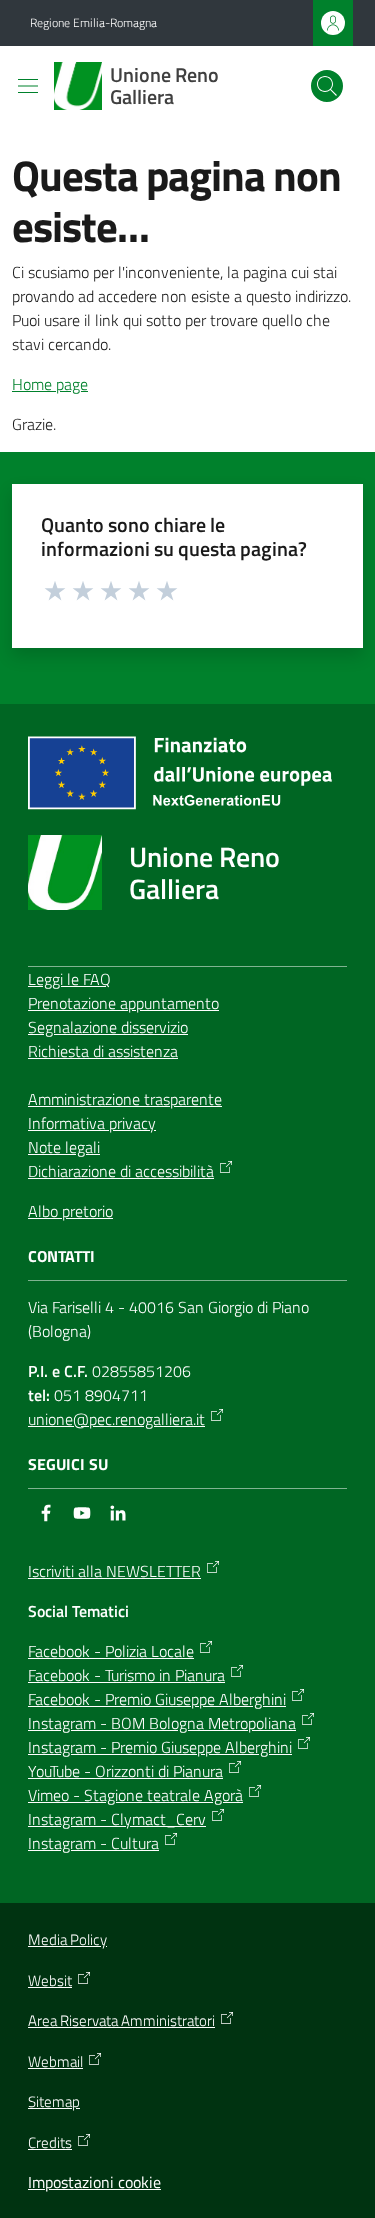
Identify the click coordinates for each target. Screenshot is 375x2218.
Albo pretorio (70, 1211)
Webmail (55, 2062)
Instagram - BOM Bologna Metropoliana (162, 1723)
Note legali (64, 1147)
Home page (50, 384)
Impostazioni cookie (94, 2182)
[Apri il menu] (28, 86)
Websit (50, 1981)
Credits (50, 2143)
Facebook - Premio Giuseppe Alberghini (157, 1699)
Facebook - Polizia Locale (111, 1651)
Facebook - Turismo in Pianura (126, 1675)
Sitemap (54, 2101)
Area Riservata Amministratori (121, 2021)
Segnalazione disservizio (108, 1027)
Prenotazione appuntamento (123, 1003)
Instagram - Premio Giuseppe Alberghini (160, 1747)
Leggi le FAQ (69, 979)
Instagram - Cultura (93, 1843)
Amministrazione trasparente (125, 1099)
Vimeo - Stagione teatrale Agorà (135, 1795)
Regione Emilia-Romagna (93, 23)
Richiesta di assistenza (103, 1051)
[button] (327, 86)
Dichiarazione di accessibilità (121, 1171)
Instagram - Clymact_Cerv (117, 1819)
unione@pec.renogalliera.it (116, 1419)
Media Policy (67, 1939)
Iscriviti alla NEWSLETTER (114, 1571)
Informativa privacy (92, 1123)
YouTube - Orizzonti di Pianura (125, 1771)
